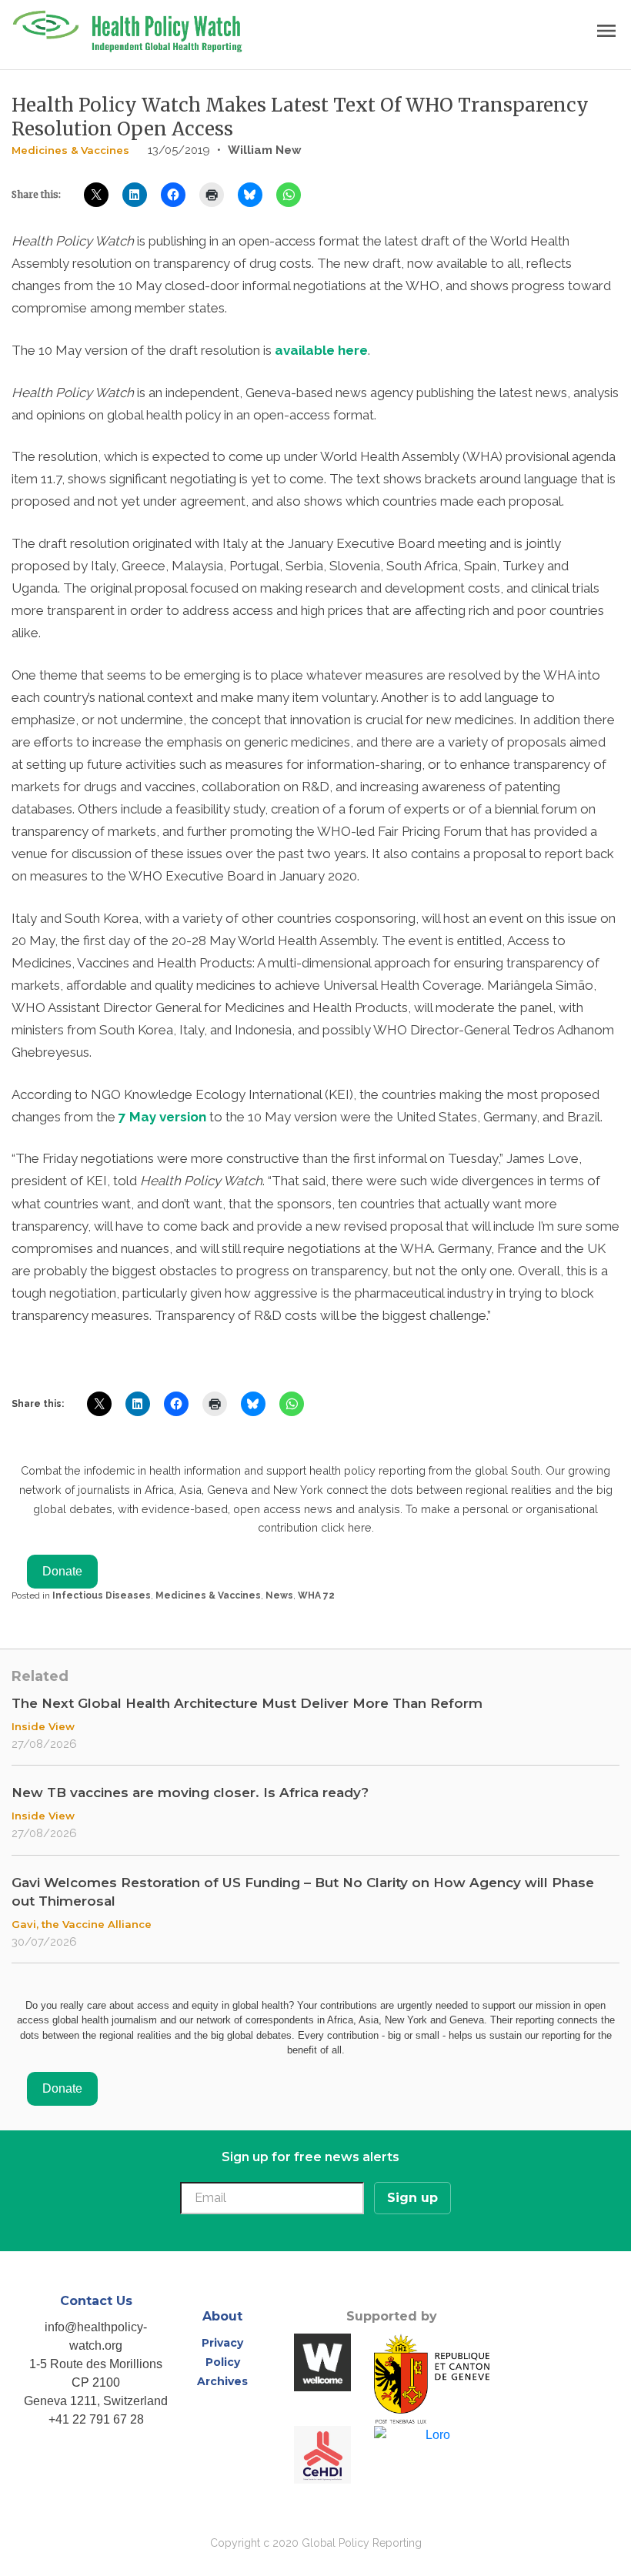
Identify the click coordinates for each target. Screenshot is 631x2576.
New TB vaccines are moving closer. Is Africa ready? (190, 1793)
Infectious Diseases (102, 1595)
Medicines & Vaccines (70, 150)
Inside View (43, 1726)
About (222, 2316)
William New (265, 150)
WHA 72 (316, 1595)
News (279, 1595)
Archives (222, 2381)
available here (321, 350)
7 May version (162, 1117)
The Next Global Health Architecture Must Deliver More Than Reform (247, 1703)
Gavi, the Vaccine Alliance (82, 1924)
